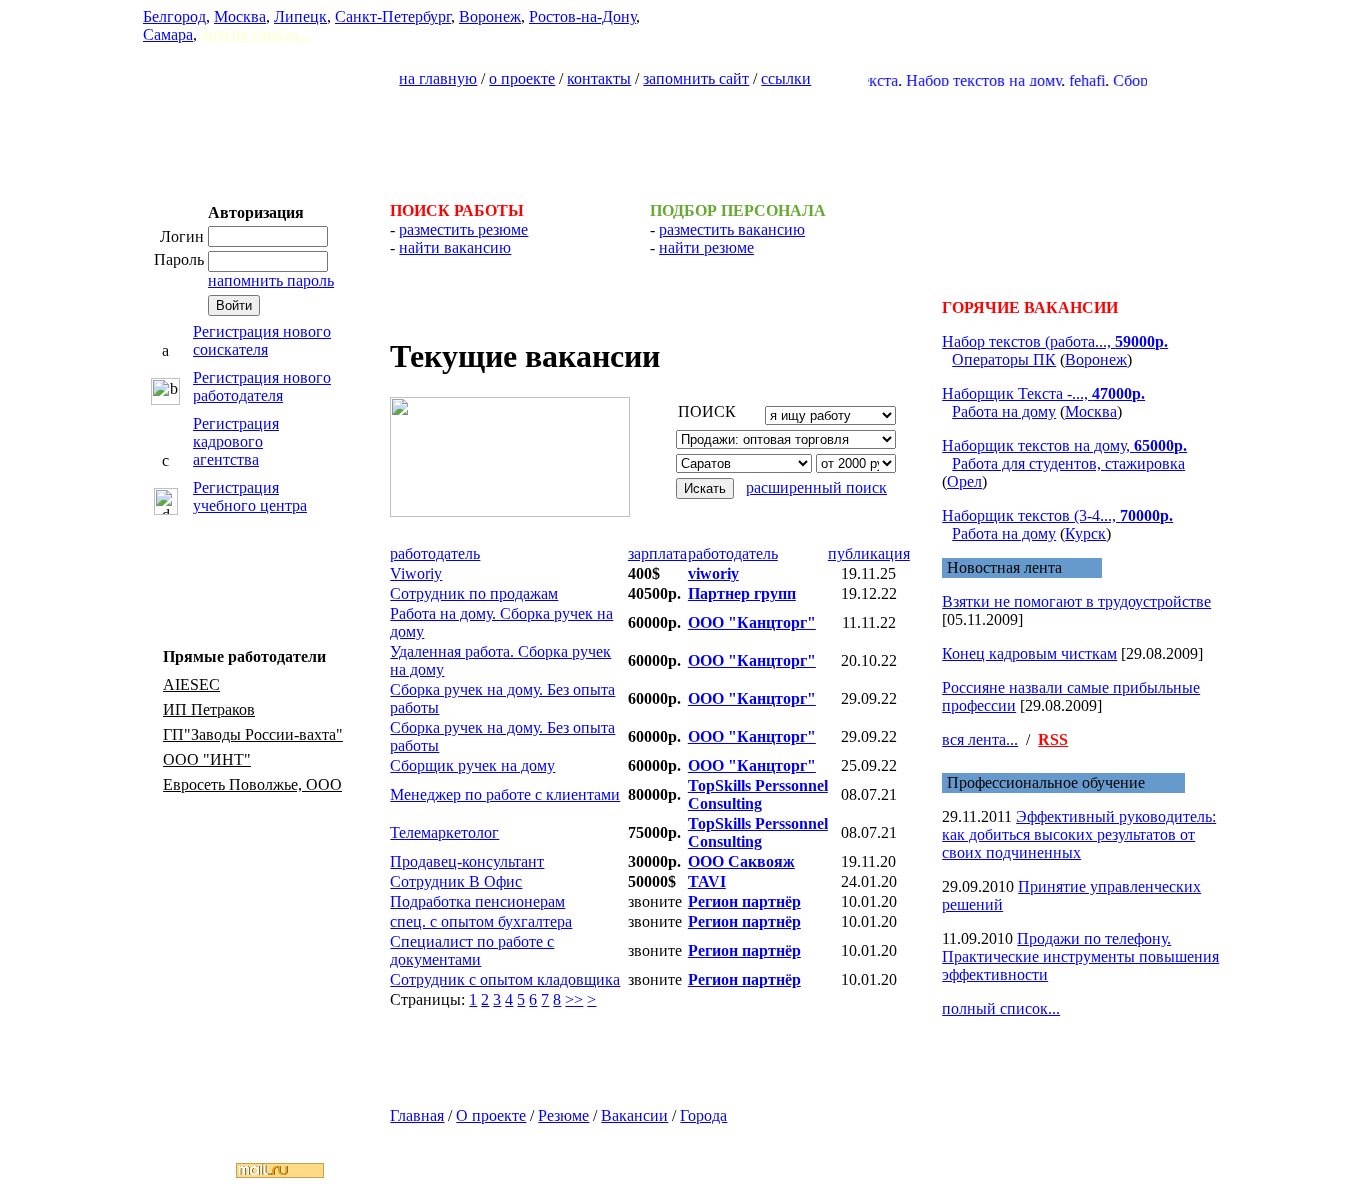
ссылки (786, 78)
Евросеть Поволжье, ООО (252, 784)
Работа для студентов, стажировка (1068, 463)
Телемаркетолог (444, 832)
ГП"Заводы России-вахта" (253, 734)
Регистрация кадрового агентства (236, 441)
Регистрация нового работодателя (262, 386)
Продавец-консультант (467, 861)
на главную (438, 78)
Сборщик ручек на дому (472, 765)
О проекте (491, 1115)
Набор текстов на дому (966, 80)
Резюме (563, 1115)
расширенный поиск (816, 487)
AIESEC (191, 684)
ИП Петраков (209, 709)
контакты (599, 78)
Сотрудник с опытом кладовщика (505, 979)
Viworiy (416, 573)
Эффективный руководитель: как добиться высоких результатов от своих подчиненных (1079, 834)
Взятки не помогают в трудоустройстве (1076, 601)
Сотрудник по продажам (474, 593)
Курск (1085, 533)
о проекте (522, 78)
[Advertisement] (683, 136)
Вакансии (634, 1115)
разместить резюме (463, 229)
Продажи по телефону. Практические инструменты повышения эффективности (1080, 956)
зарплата (657, 553)
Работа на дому (1004, 411)
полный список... (1001, 1008)
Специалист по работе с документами (472, 950)
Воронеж (490, 16)
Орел (964, 481)
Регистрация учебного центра (250, 496)
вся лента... (980, 739)
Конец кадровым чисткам (1029, 653)
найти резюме (706, 247)
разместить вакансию (732, 229)
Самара (168, 34)
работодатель (435, 553)
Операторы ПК (1004, 359)
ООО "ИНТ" (207, 759)
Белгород (174, 16)
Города (703, 1115)
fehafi (1070, 80)
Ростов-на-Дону (582, 16)
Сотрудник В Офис (456, 881)
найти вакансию (455, 247)
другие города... (255, 34)
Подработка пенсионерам (477, 901)
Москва (240, 16)
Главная (417, 1115)
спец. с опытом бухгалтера (481, 921)
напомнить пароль (271, 280)
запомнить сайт (696, 78)
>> (574, 999)
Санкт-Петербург (393, 16)
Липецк (300, 16)
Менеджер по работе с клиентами (505, 794)
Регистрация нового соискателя (262, 340)
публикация (869, 553)
